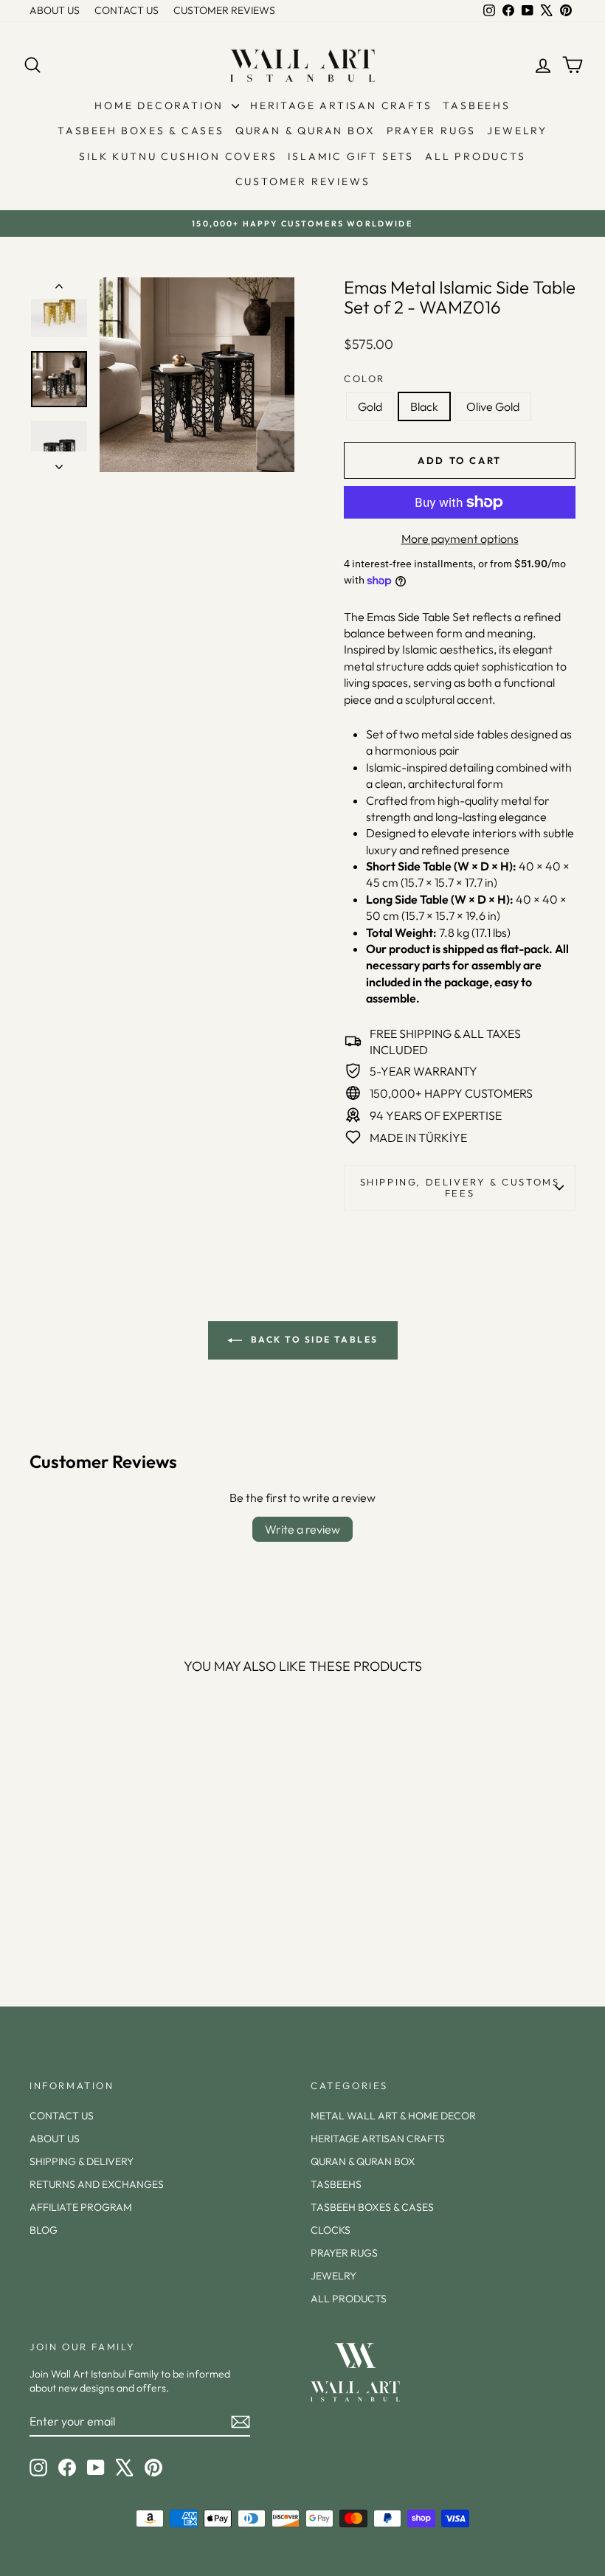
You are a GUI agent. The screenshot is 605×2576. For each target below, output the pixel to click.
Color (364, 378)
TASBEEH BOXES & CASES (141, 131)
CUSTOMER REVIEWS (224, 10)
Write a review (302, 1529)
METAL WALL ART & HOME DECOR (393, 2116)
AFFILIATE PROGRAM (81, 2207)
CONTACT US (127, 10)
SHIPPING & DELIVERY (82, 2161)
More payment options (460, 539)
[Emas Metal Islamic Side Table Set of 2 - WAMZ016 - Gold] (72, 1919)
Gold (370, 406)
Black (424, 406)
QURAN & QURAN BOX (305, 131)
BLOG (44, 2230)
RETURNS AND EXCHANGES (97, 2184)
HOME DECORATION (161, 105)
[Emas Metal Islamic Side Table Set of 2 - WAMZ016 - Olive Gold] (112, 1919)
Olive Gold (493, 406)
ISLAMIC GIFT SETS (351, 156)
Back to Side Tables (313, 1339)
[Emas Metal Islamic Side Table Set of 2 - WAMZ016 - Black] (92, 1919)
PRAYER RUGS (432, 131)
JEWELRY (517, 131)
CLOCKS (331, 2230)
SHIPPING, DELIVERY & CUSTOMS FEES (460, 1187)
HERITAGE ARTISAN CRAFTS (341, 105)
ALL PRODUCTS (476, 156)
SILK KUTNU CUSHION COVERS (178, 156)
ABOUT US (55, 10)
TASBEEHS (476, 105)
